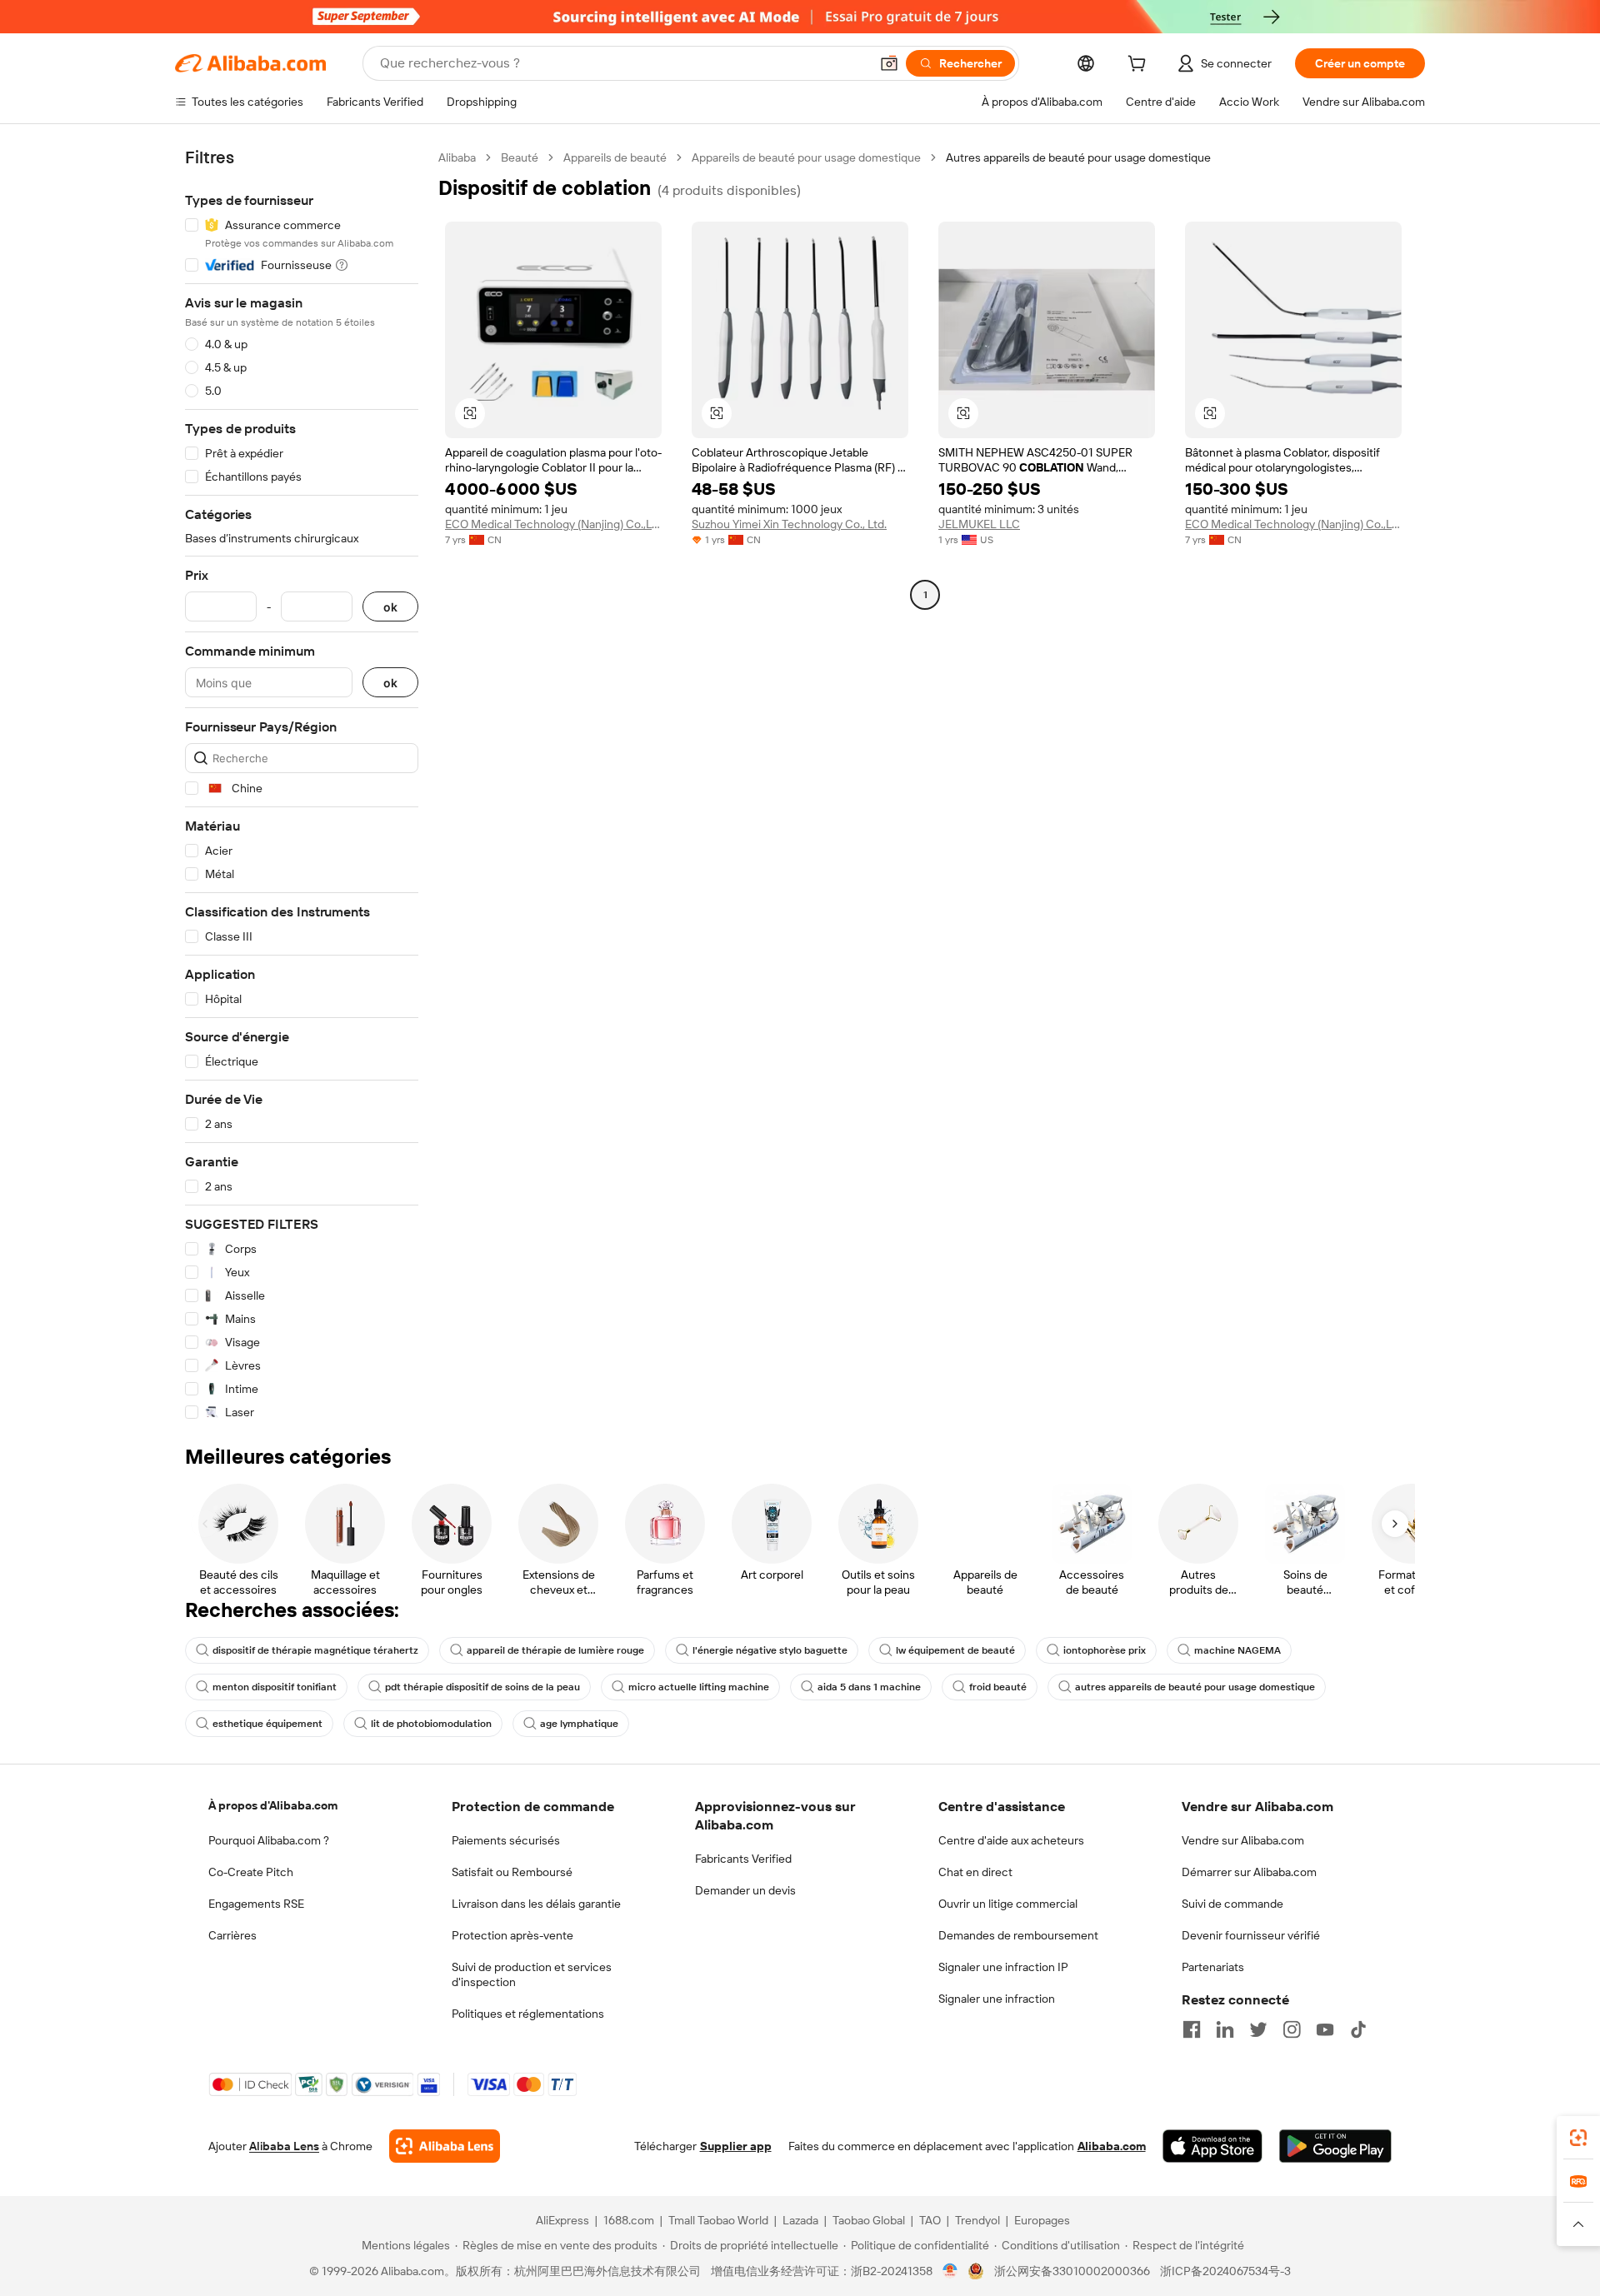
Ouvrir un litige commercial (1008, 1904)
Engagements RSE (256, 1904)
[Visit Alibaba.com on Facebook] (1192, 2029)
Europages (1042, 2220)
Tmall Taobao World (718, 2220)
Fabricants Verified (743, 1859)
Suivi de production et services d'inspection (532, 1974)
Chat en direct (975, 1872)
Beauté (520, 157)
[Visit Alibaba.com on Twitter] (1258, 2029)
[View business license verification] (950, 2271)
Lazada (800, 2220)
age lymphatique (579, 1724)
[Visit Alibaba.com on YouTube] (1325, 2029)
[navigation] (302, 785)
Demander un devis (745, 1890)
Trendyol (977, 2220)
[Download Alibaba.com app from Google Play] (1335, 2146)
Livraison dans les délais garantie (536, 1904)
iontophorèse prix (1105, 1650)
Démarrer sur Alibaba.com (1249, 1872)
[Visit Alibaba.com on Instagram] (1292, 2029)
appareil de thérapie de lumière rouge (555, 1650)
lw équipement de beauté (955, 1650)
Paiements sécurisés (506, 1840)
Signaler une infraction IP (1003, 1967)
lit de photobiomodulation (431, 1724)
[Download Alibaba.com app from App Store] (1212, 2146)
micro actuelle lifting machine (699, 1687)
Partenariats (1213, 1967)
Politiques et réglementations (528, 2014)
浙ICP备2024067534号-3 (1225, 2271)
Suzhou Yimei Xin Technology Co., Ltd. (789, 524)
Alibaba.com (1112, 2146)
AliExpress (562, 2220)
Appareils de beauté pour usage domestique (806, 157)
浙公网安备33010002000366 (1072, 2271)
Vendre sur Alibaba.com (1243, 1840)
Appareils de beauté (615, 157)
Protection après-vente (512, 1935)
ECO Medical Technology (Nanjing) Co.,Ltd (553, 524)
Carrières (232, 1935)
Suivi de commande (1232, 1904)
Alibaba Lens (284, 2146)
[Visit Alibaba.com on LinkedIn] (1225, 2029)
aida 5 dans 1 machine (869, 1687)
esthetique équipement (267, 1724)
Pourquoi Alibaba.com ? (269, 1840)
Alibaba (457, 157)
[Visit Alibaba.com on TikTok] (1358, 2029)
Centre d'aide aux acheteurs (1011, 1840)
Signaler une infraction (997, 1999)
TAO (930, 2220)
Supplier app (736, 2146)
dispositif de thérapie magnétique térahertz (315, 1650)
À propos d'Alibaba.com (273, 1805)
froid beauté (998, 1687)
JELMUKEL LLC (979, 524)
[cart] (1140, 66)
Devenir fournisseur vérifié (1251, 1935)
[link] (1578, 2138)
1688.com (629, 2220)
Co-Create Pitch (251, 1872)
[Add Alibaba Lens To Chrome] (445, 2146)
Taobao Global (869, 2220)
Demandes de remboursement (1018, 1935)
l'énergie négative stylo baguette (770, 1650)
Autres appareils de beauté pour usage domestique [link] (1078, 157)
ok (390, 607)
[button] (889, 63)
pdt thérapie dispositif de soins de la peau (482, 1687)
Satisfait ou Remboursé (512, 1872)
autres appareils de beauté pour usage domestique (1195, 1687)
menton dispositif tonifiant (275, 1687)
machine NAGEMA (1237, 1650)
